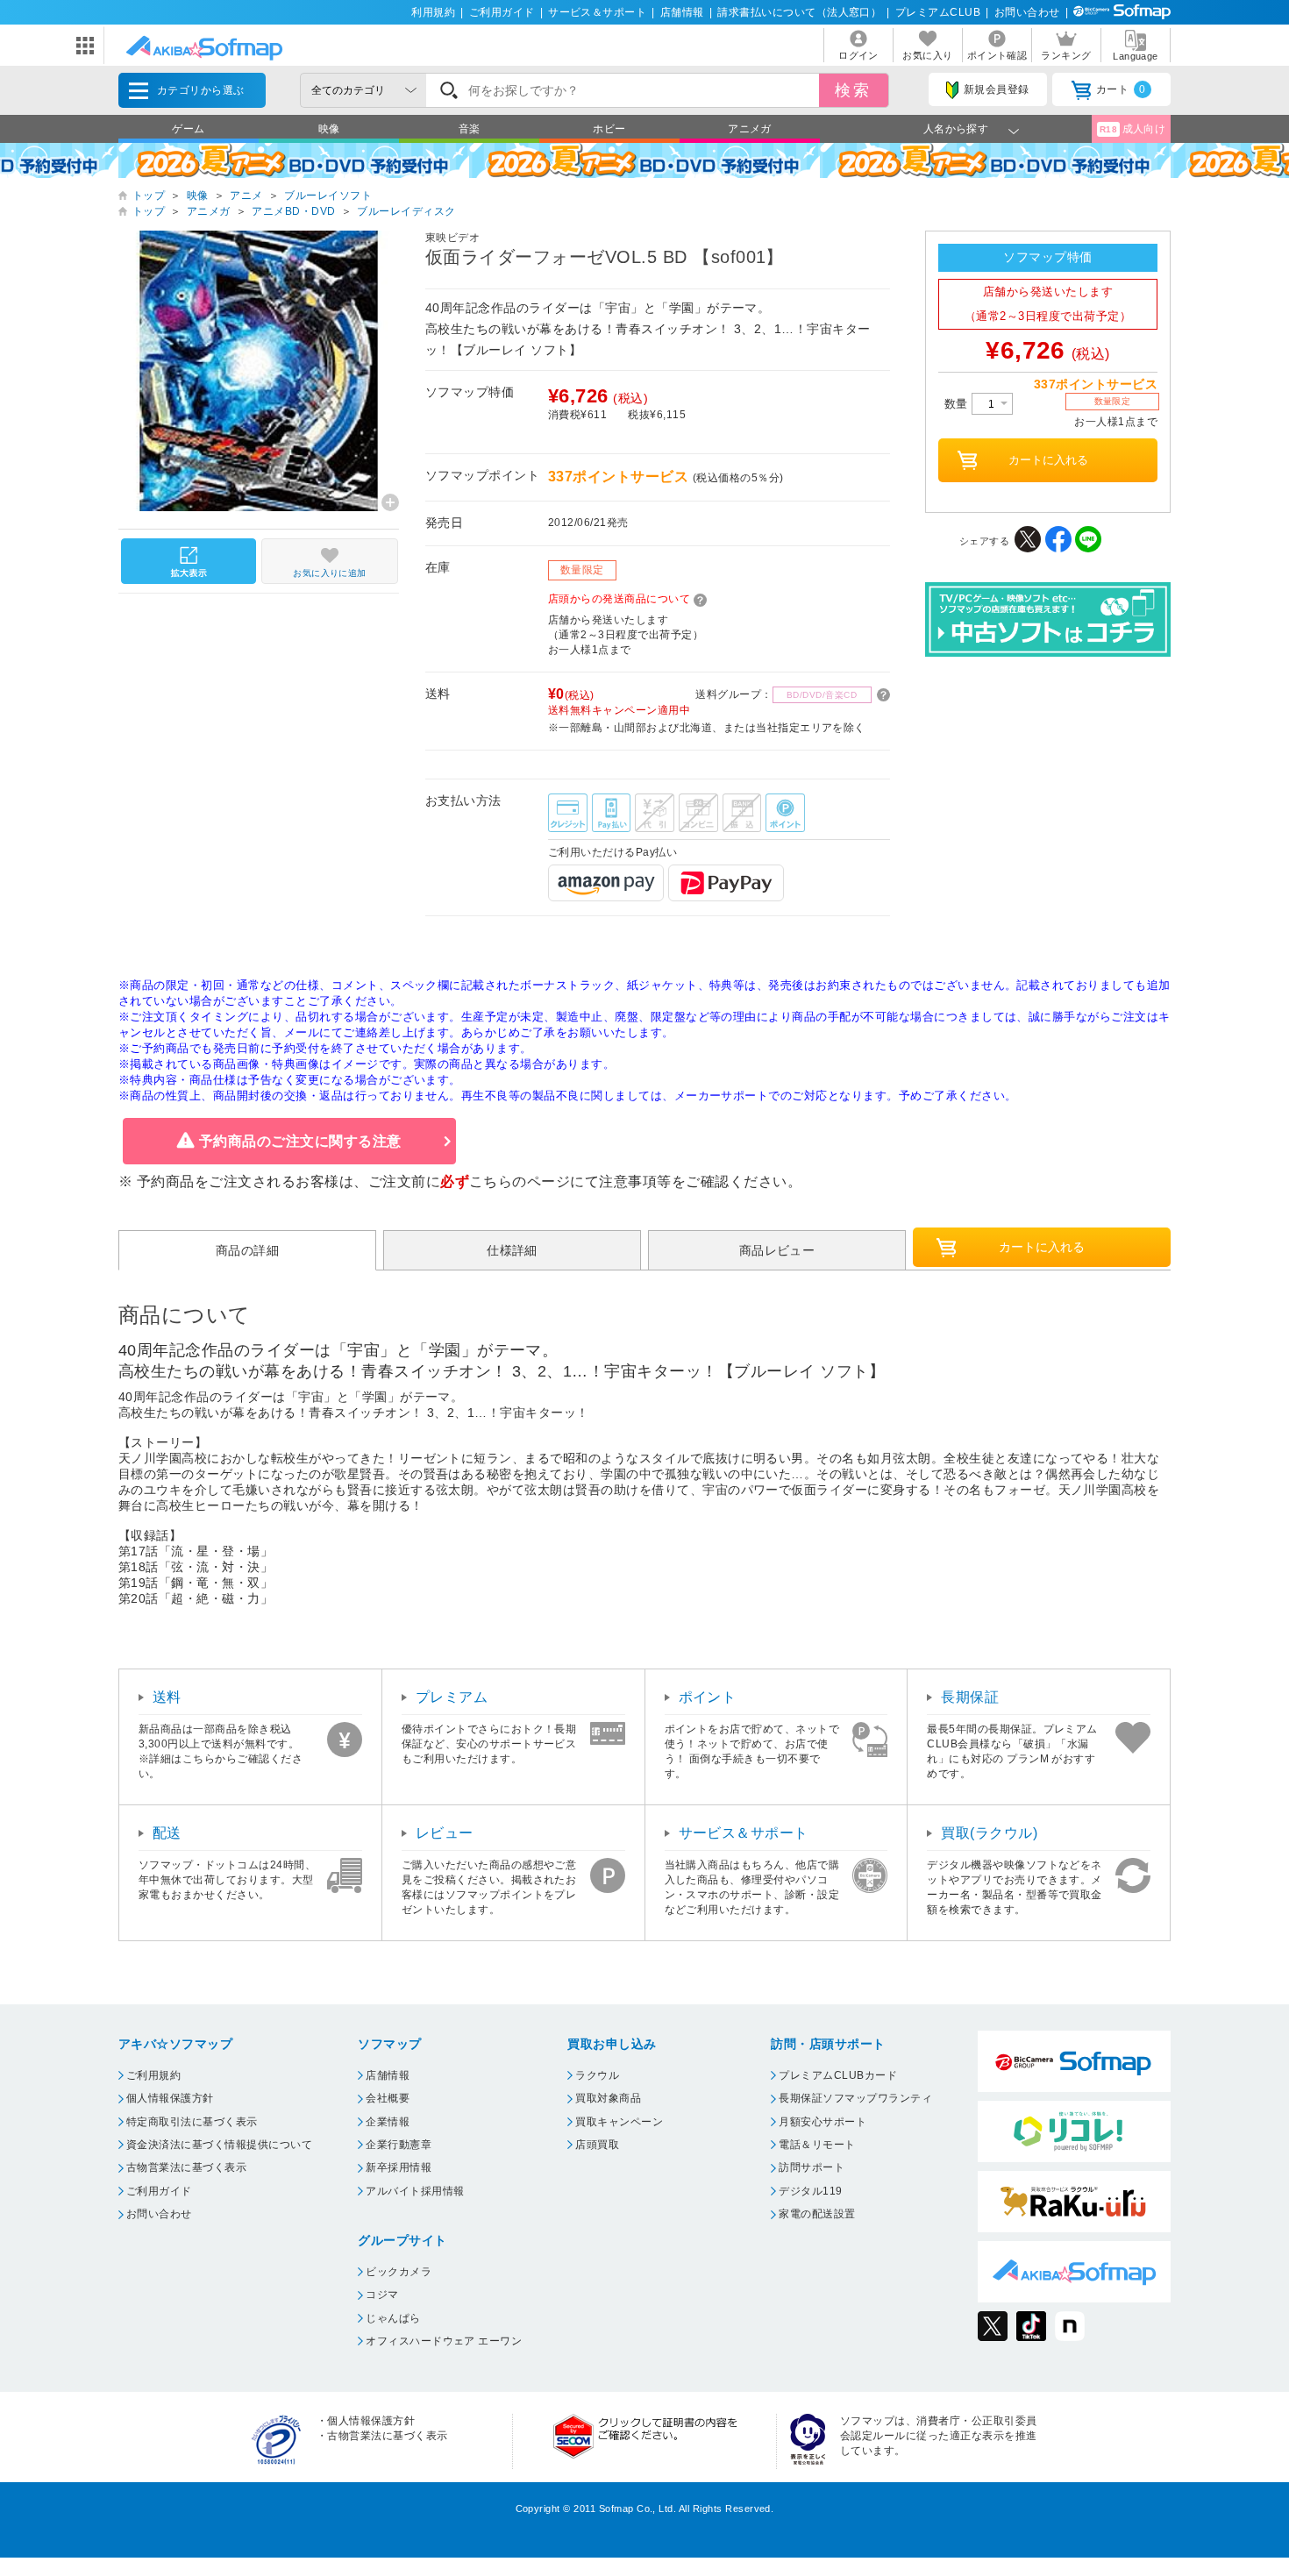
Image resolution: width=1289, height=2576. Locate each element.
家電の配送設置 (817, 2214)
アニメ (246, 196)
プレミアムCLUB (938, 12)
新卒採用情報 (399, 2167)
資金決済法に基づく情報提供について (219, 2145)
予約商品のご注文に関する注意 (300, 1141)
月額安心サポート (823, 2122)
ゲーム (188, 129)
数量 (958, 404)
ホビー (609, 129)
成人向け (1133, 129)
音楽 (470, 129)
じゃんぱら (393, 2318)
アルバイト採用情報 (415, 2191)
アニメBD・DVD (293, 211)
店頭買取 (597, 2145)
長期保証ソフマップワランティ (855, 2098)
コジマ (382, 2295)
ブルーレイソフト (328, 196)
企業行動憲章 (399, 2145)
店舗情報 (682, 12)
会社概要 (388, 2098)
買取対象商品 (608, 2098)
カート (1121, 89)
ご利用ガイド (502, 12)
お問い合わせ (1027, 12)
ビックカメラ (399, 2272)
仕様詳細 (512, 1250)
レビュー (445, 1833)
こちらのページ (520, 1181)
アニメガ (750, 129)
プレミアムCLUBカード (838, 2075)
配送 (167, 1833)
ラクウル (597, 2075)
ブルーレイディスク (406, 211)
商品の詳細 (247, 1250)
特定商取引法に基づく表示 (192, 2122)
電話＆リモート (817, 2145)
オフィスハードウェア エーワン (444, 2341)
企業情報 (388, 2122)
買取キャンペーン (619, 2122)
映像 (329, 129)
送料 (167, 1697)
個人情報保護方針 (170, 2098)
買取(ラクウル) (989, 1833)
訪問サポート (812, 2167)
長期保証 (970, 1697)
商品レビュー (777, 1250)
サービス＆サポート (597, 12)
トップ (149, 196)
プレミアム (452, 1697)
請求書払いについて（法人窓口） (799, 12)
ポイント (708, 1697)
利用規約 (433, 12)
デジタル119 (810, 2191)
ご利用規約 (153, 2075)
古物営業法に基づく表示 (186, 2167)
